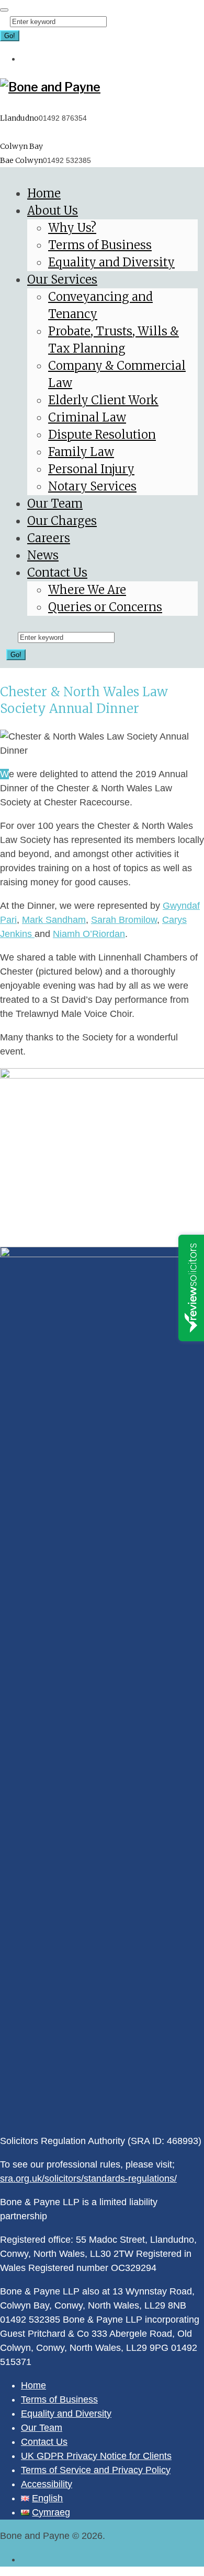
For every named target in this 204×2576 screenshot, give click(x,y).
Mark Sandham (54, 920)
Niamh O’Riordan (89, 934)
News (43, 555)
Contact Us (57, 572)
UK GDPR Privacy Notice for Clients (96, 2456)
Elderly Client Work (103, 400)
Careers (49, 538)
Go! (10, 36)
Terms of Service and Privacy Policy (96, 2470)
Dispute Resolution (102, 435)
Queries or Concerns (105, 607)
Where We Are (87, 590)
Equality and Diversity (111, 262)
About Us (53, 210)
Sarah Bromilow (124, 920)
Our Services (62, 279)
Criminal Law (87, 417)
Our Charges (62, 521)
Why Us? (72, 228)
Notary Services (92, 486)
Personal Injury (91, 469)
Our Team (55, 504)
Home (44, 193)
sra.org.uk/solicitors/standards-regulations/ (88, 2179)
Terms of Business (100, 245)
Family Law (81, 452)
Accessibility (47, 2484)
